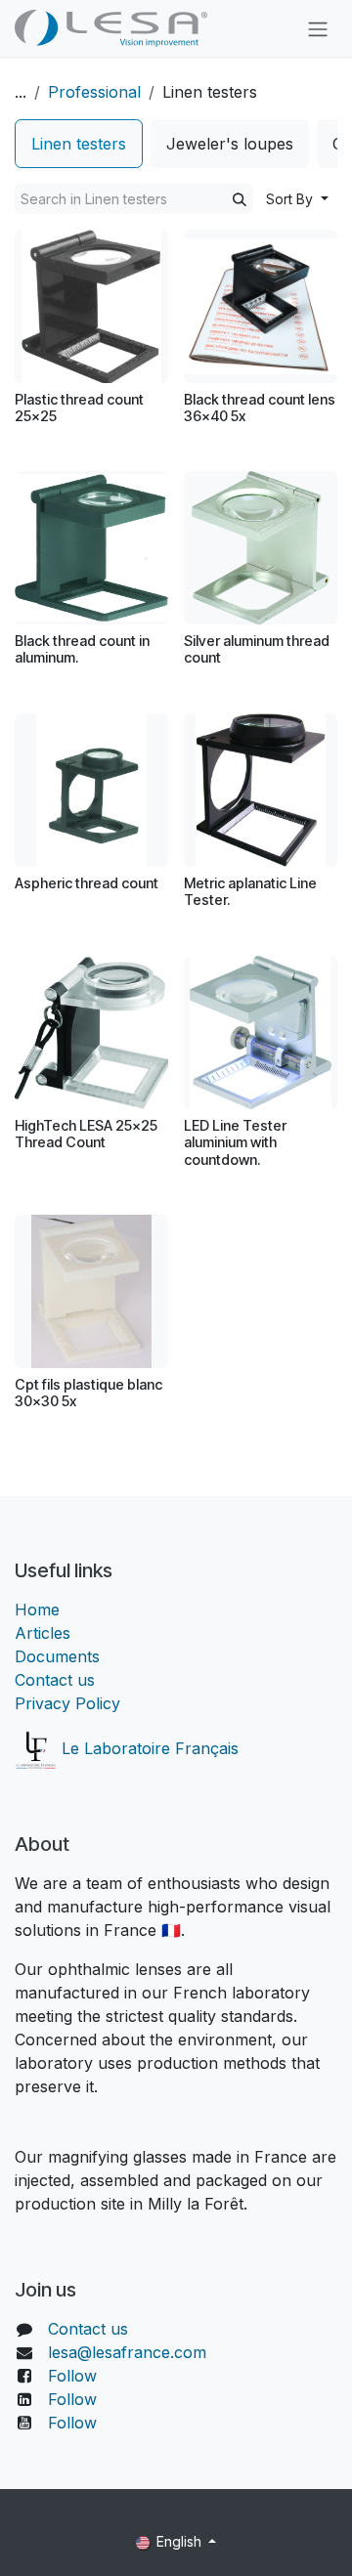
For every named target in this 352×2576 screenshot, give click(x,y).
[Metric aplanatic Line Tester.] (261, 790)
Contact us (55, 1680)
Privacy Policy (67, 1703)
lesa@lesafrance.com (127, 2352)
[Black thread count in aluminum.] (91, 548)
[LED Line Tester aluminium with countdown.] (261, 1032)
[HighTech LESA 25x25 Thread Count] (91, 1032)
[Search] (240, 199)
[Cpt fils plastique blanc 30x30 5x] (91, 1291)
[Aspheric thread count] (91, 790)
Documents (57, 1656)
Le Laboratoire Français (148, 1748)
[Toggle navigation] (318, 28)
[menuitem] (79, 144)
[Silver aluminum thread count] (261, 548)
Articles (43, 1633)
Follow (72, 2376)
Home (37, 1610)
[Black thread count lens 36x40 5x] (261, 306)
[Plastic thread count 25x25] (91, 306)
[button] (297, 199)
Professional (94, 92)
